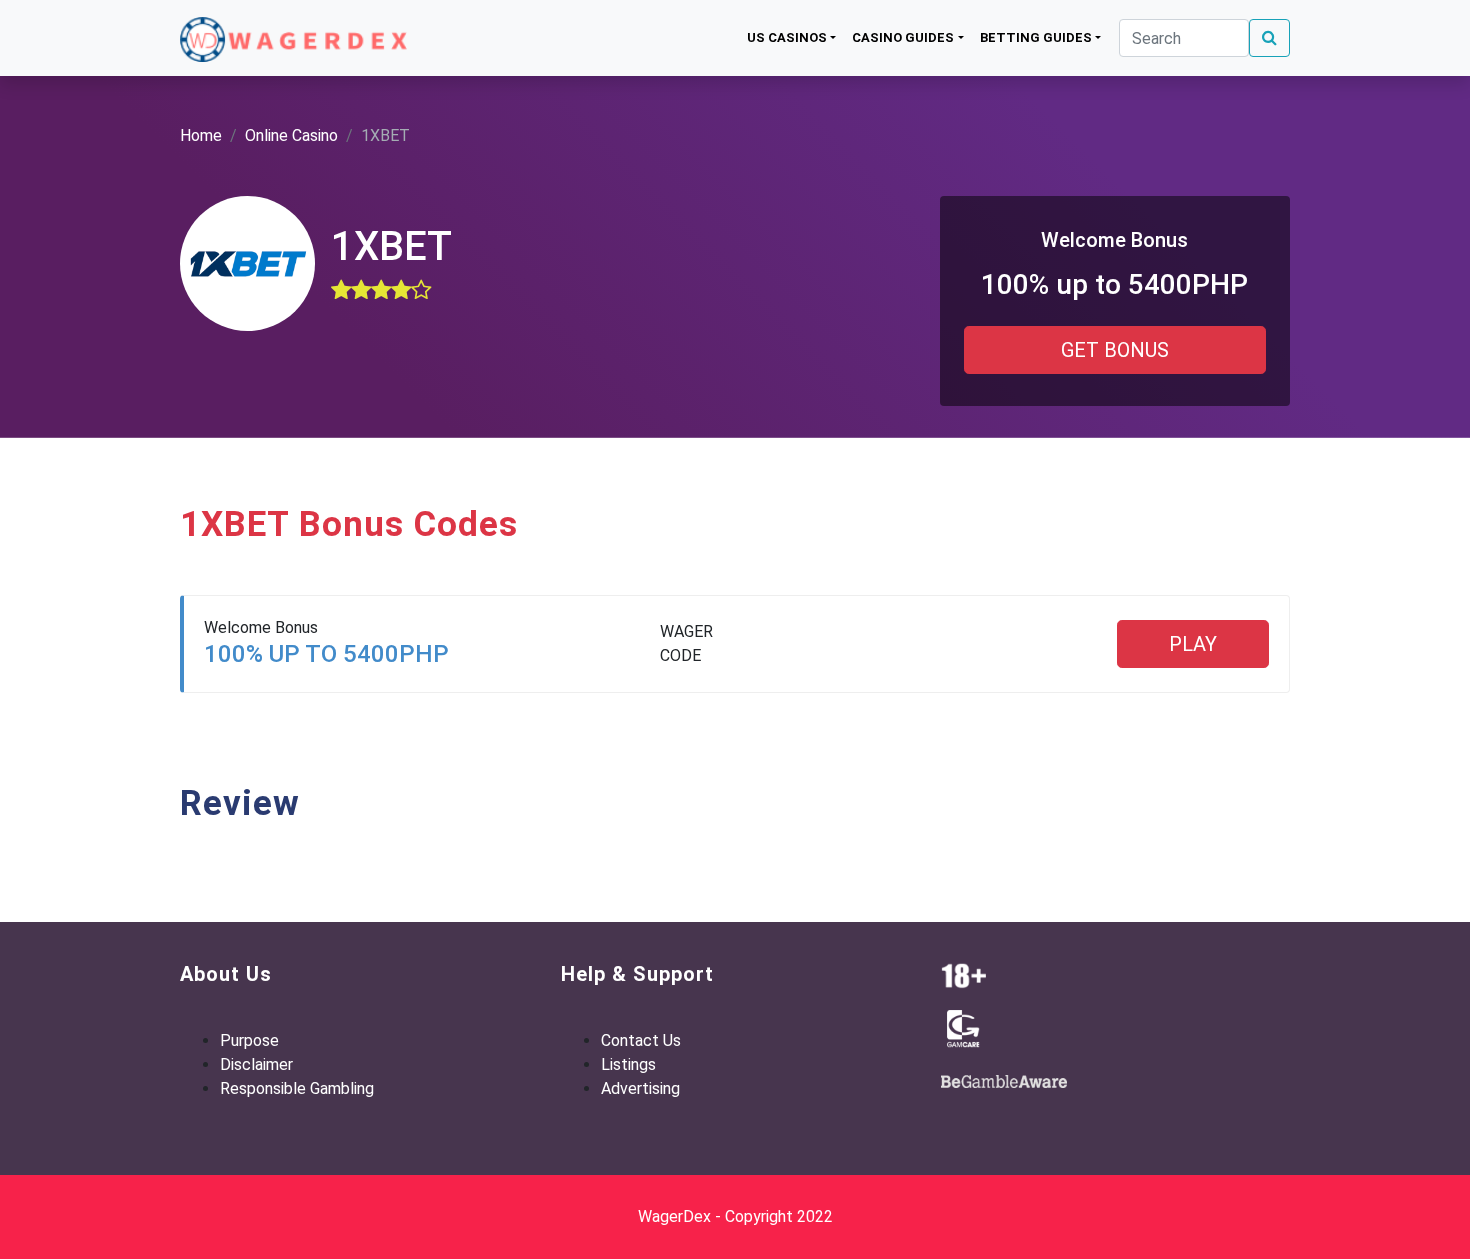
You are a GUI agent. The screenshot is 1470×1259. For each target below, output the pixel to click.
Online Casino (291, 135)
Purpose (249, 1040)
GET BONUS (1115, 350)
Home (201, 135)
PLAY (1193, 644)
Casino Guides (903, 37)
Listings (628, 1064)
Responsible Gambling (297, 1088)
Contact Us (641, 1040)
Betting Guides (1036, 37)
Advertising (640, 1088)
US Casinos (787, 37)
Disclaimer (256, 1064)
